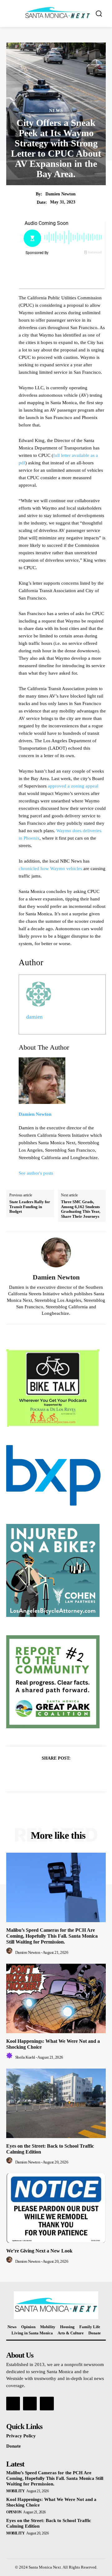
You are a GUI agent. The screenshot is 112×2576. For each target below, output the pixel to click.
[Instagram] (30, 2404)
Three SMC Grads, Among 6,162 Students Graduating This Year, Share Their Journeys (81, 1209)
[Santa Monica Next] (58, 13)
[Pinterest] (63, 1774)
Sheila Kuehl (25, 2057)
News (56, 111)
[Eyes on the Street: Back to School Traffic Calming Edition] (56, 2103)
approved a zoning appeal (73, 786)
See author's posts (36, 1173)
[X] (49, 1774)
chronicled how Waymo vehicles (50, 868)
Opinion (14, 2512)
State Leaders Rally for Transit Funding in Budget (30, 1207)
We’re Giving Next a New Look (39, 2251)
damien (34, 1017)
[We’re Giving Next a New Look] (56, 2208)
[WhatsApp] (77, 1774)
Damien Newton (61, 194)
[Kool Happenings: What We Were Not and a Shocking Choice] (56, 1998)
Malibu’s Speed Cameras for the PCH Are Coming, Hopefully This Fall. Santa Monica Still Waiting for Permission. (52, 1936)
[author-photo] (10, 1952)
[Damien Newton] (56, 1252)
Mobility (15, 2491)
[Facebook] (35, 1774)
